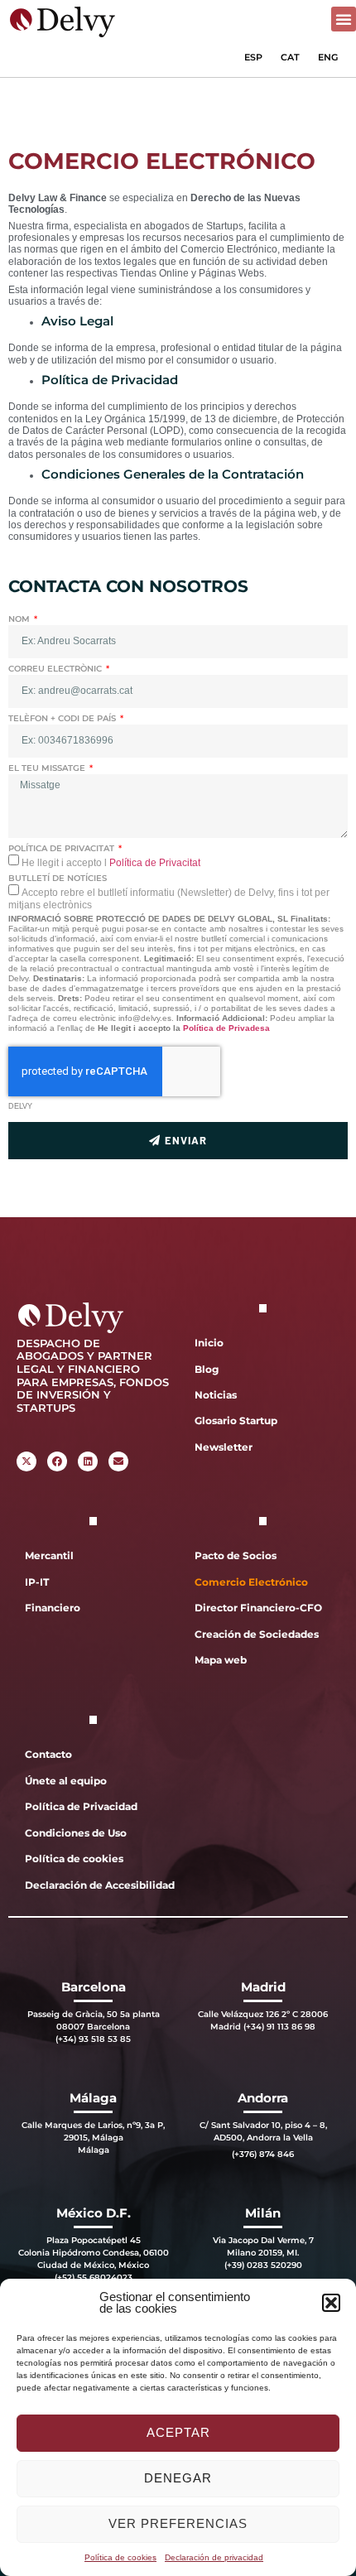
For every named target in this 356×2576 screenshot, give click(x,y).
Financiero (53, 1608)
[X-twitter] (26, 1461)
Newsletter (224, 1447)
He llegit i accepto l (111, 863)
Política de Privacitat (155, 863)
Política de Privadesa (226, 1028)
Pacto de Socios (236, 1555)
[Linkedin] (88, 1461)
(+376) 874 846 (263, 2154)
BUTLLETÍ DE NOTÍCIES (58, 878)
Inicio (209, 1343)
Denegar (178, 2478)
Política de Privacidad (81, 1806)
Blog (207, 1369)
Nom (20, 619)
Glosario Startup (236, 1420)
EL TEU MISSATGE (48, 768)
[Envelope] (118, 1461)
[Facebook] (57, 1461)
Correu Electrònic (56, 669)
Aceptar (178, 2432)
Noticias (216, 1395)
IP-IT (37, 1582)
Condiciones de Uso (76, 1833)
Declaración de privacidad (214, 2557)
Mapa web (221, 1660)
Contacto (48, 1754)
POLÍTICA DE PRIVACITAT (63, 848)
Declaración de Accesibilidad (97, 1885)
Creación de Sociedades (257, 1634)
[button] (331, 2303)
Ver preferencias (178, 2523)
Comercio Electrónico (251, 1582)
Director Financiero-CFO (258, 1608)
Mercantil (49, 1555)
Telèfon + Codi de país (63, 718)
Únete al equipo (66, 1781)
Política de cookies (120, 2557)
